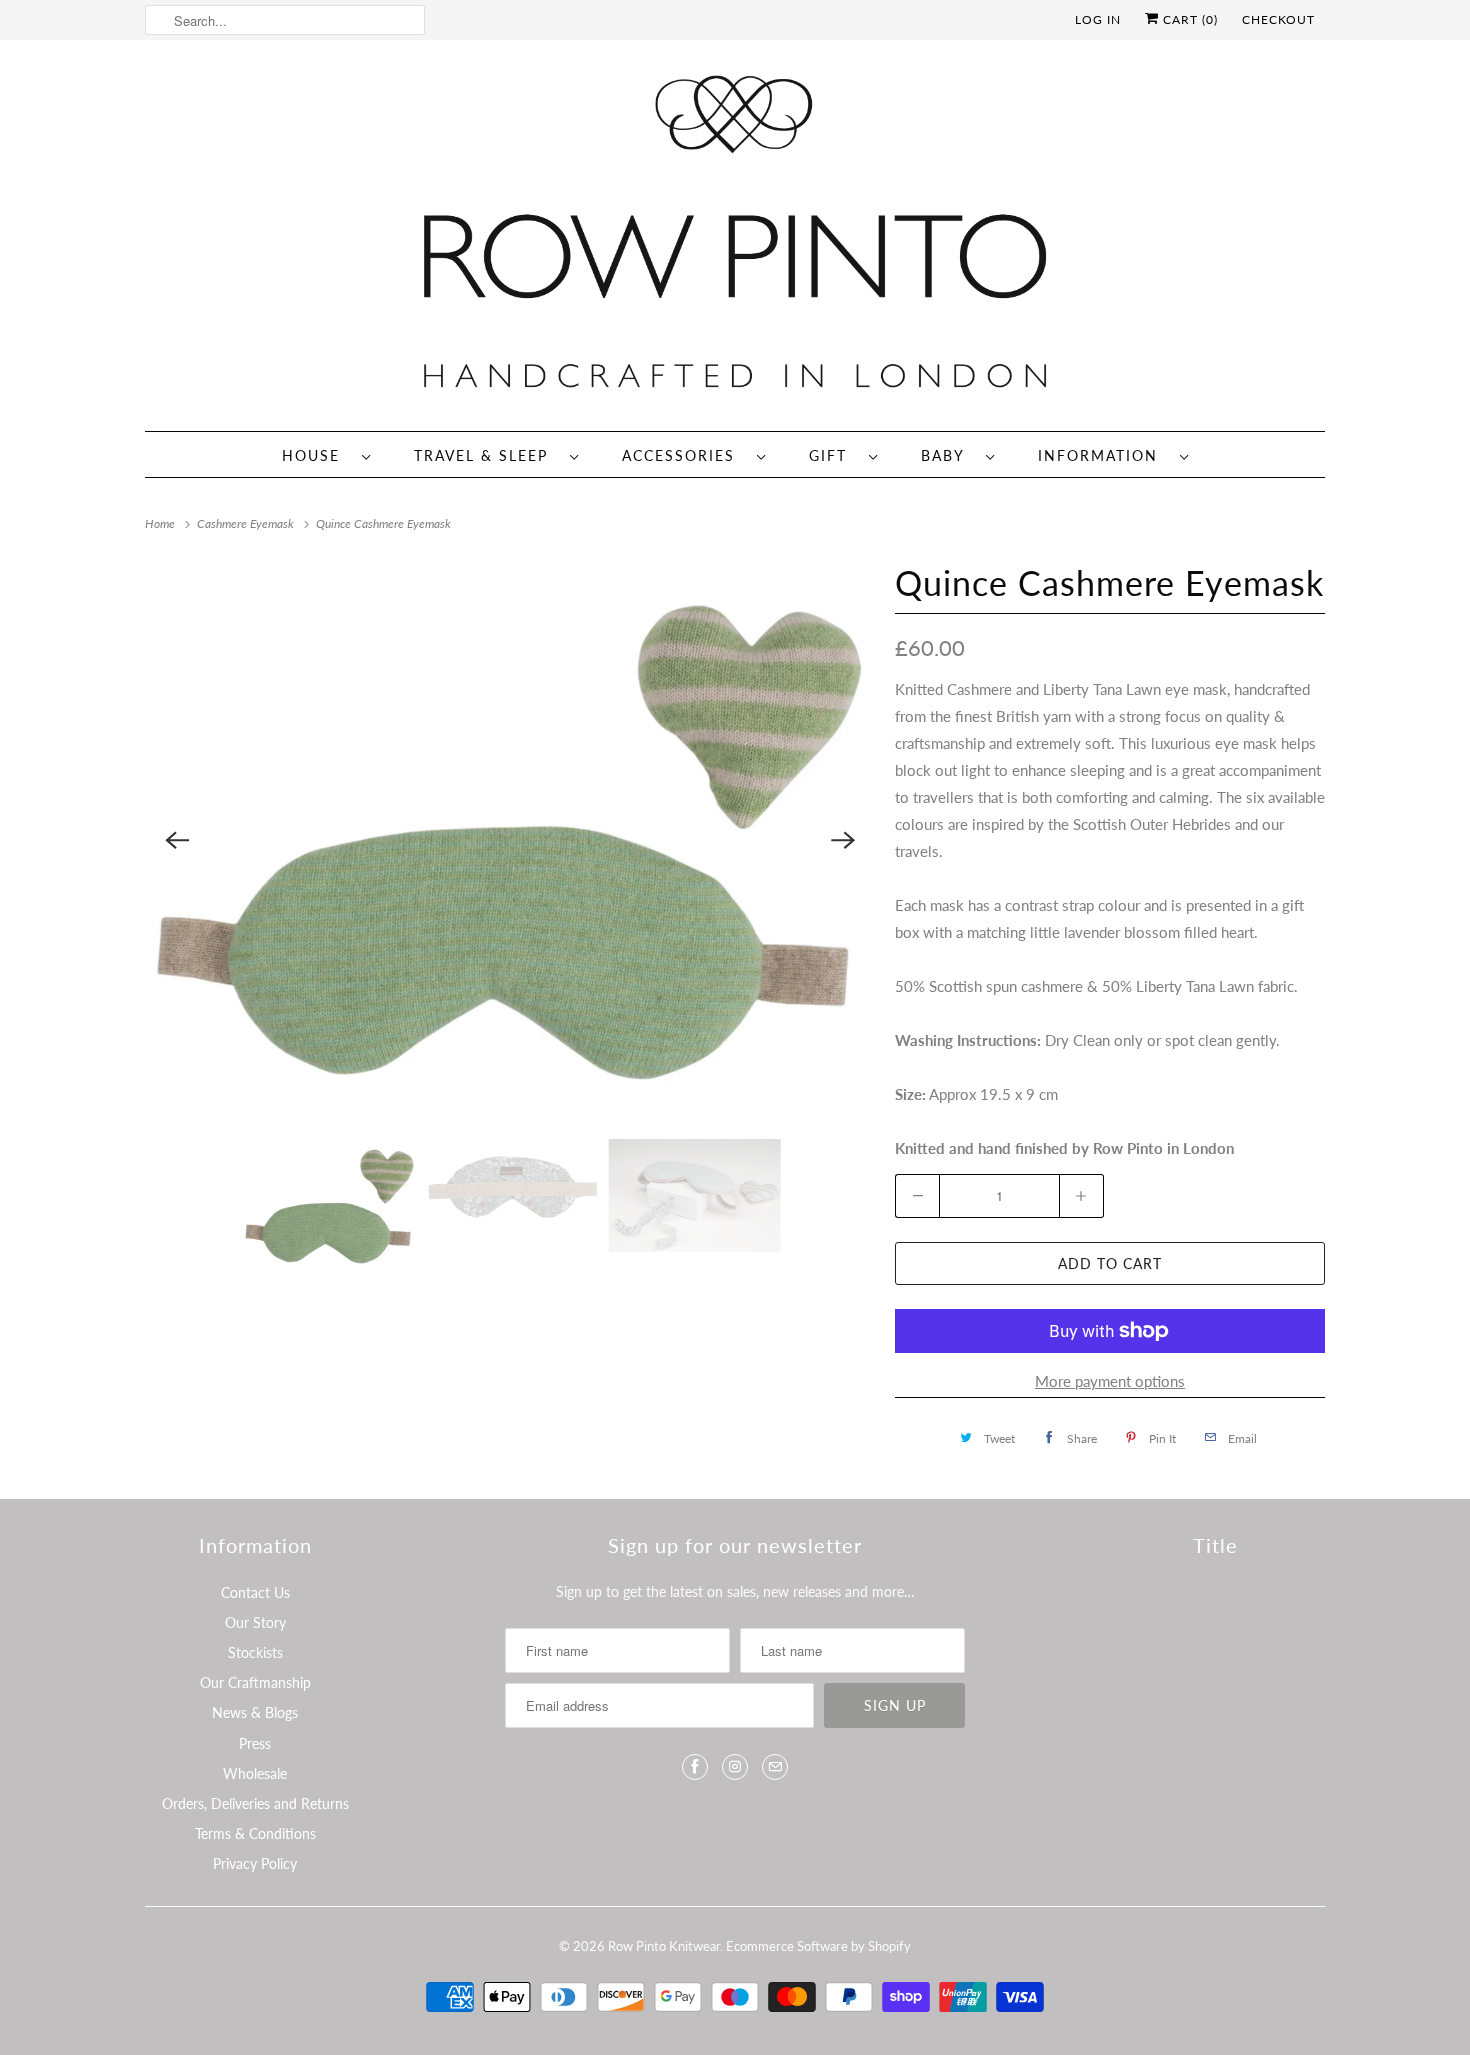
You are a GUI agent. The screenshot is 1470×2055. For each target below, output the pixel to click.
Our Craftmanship (255, 1682)
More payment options (1110, 1381)
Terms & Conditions (255, 1833)
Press (255, 1743)
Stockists (255, 1652)
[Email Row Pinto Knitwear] (775, 1767)
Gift (834, 455)
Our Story (255, 1622)
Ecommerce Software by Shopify (818, 1946)
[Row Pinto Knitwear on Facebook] (695, 1767)
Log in (1098, 19)
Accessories (684, 455)
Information (1104, 455)
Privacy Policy (255, 1863)
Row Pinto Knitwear (664, 1946)
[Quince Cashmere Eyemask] (510, 840)
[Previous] (177, 840)
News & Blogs (255, 1712)
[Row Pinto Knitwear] (735, 240)
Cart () (1188, 19)
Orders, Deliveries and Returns (255, 1803)
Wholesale (255, 1773)
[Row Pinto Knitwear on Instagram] (735, 1767)
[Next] (843, 840)
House (317, 455)
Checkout (1278, 19)
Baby (948, 455)
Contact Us (255, 1592)
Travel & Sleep (487, 455)
